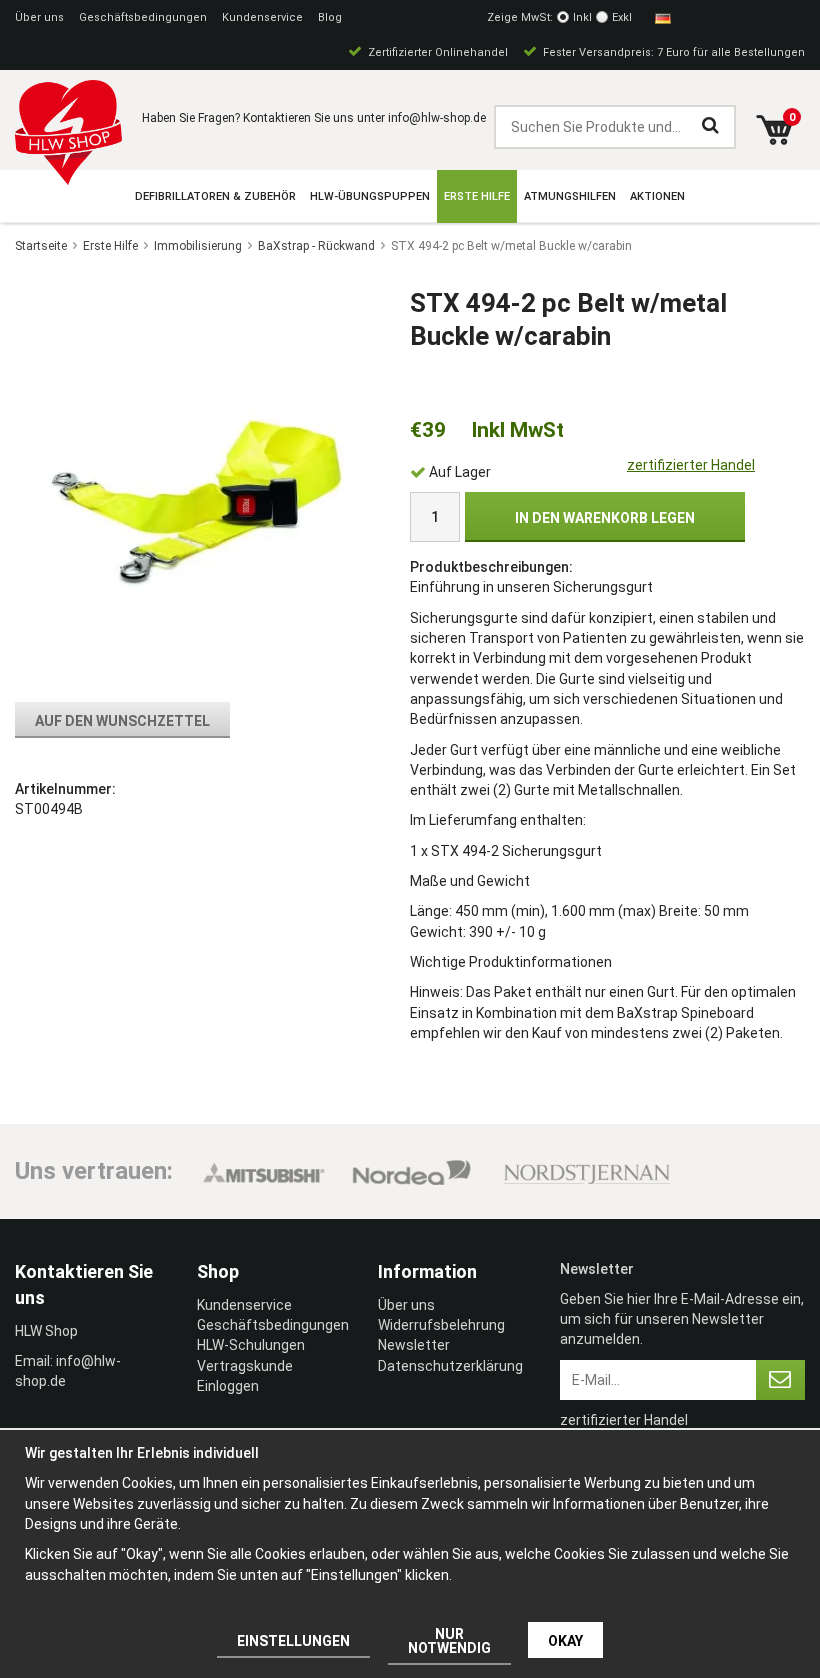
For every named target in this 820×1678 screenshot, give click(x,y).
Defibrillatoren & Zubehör (215, 196)
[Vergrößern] (193, 487)
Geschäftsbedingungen (143, 17)
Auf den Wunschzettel (122, 721)
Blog (330, 17)
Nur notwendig (449, 1641)
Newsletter (414, 1345)
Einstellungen (293, 1641)
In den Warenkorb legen (605, 518)
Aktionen (657, 196)
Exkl (622, 17)
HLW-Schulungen (251, 1345)
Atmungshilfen (570, 196)
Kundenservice (262, 17)
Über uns (39, 17)
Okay (565, 1641)
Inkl (582, 17)
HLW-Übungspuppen (370, 196)
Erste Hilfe (477, 196)
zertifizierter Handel (691, 465)
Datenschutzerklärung (450, 1366)
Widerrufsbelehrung (441, 1325)
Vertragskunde (245, 1366)
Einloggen (228, 1386)
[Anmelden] (780, 1380)
